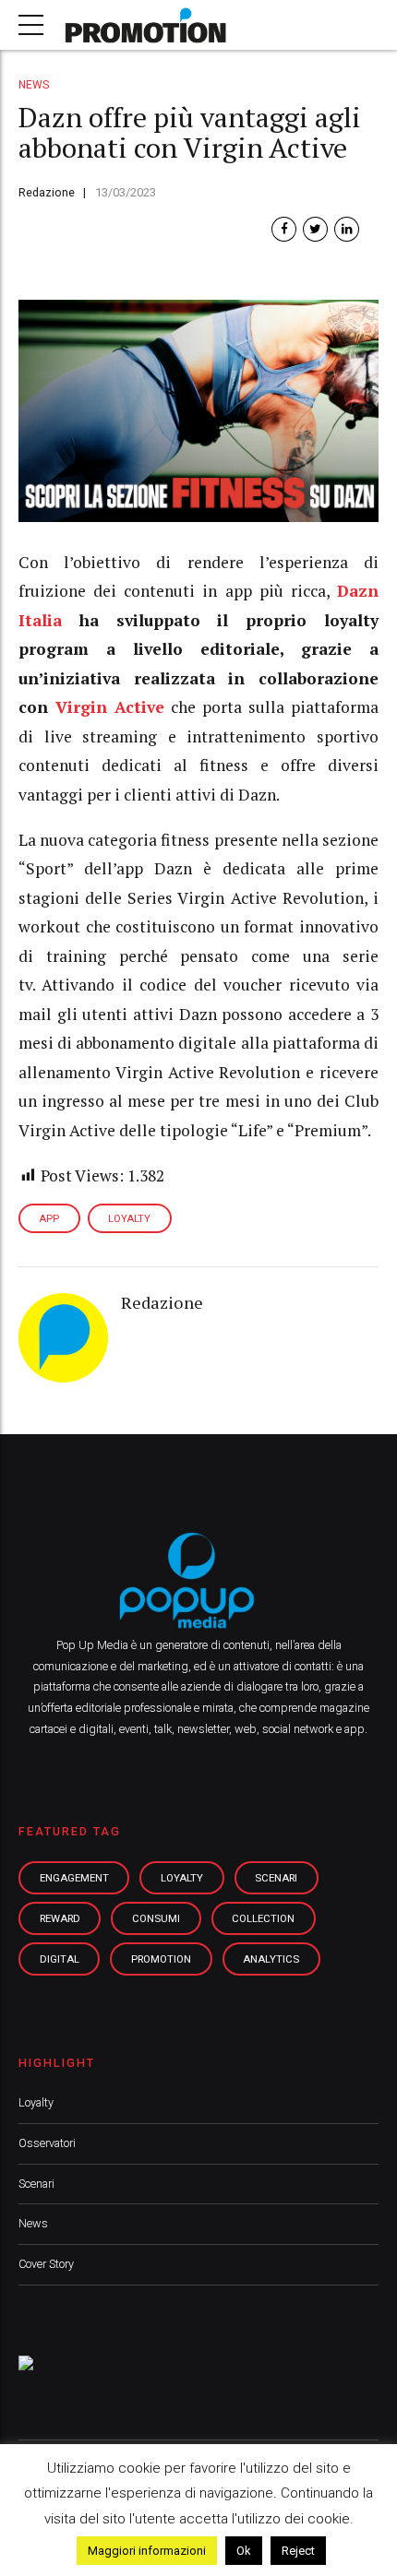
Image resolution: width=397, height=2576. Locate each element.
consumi (156, 1918)
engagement (74, 1878)
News (34, 85)
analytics (271, 1959)
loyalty (182, 1878)
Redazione (47, 192)
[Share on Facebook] (284, 229)
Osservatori (47, 2143)
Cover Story (46, 2264)
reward (60, 1918)
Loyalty (36, 2102)
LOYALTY (129, 1219)
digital (60, 1959)
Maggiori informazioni (147, 2551)
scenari (276, 1878)
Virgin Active (110, 707)
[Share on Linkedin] (347, 229)
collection (263, 1918)
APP (49, 1219)
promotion (161, 1959)
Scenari (36, 2184)
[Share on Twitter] (315, 229)
